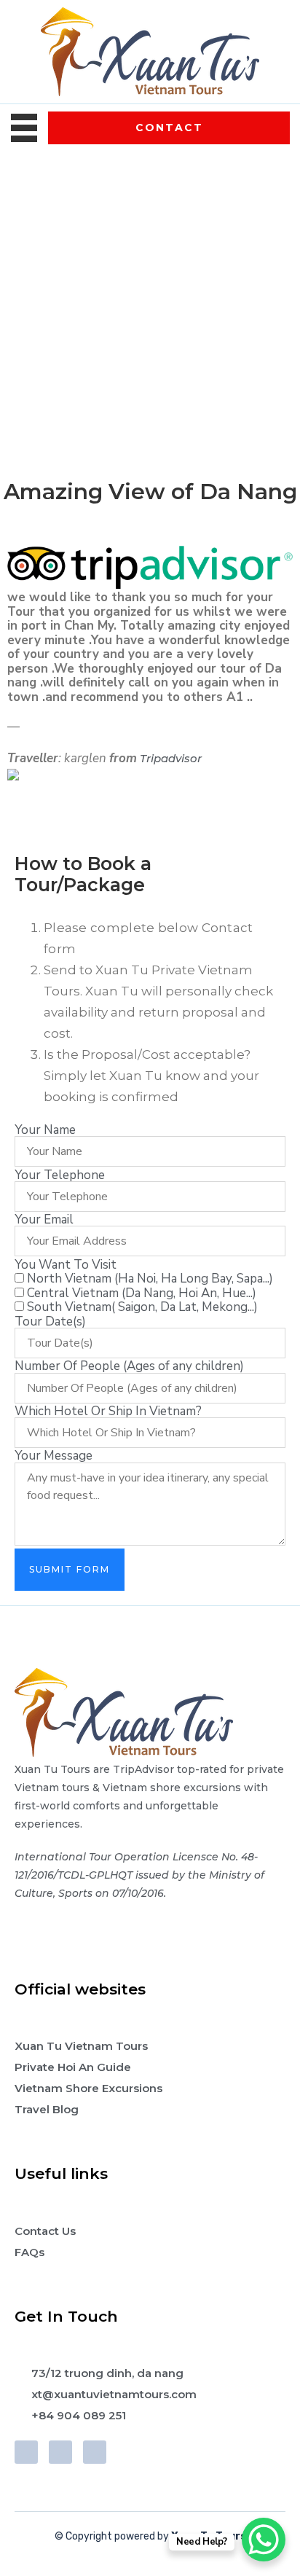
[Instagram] (95, 2452)
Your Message (54, 1456)
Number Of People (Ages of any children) (129, 1366)
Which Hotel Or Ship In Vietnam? (108, 1411)
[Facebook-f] (26, 2452)
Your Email (44, 1220)
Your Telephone (60, 1175)
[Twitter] (60, 2452)
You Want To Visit (66, 1265)
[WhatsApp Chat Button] (264, 2540)
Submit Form (70, 1569)
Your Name (45, 1130)
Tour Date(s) (50, 1322)
